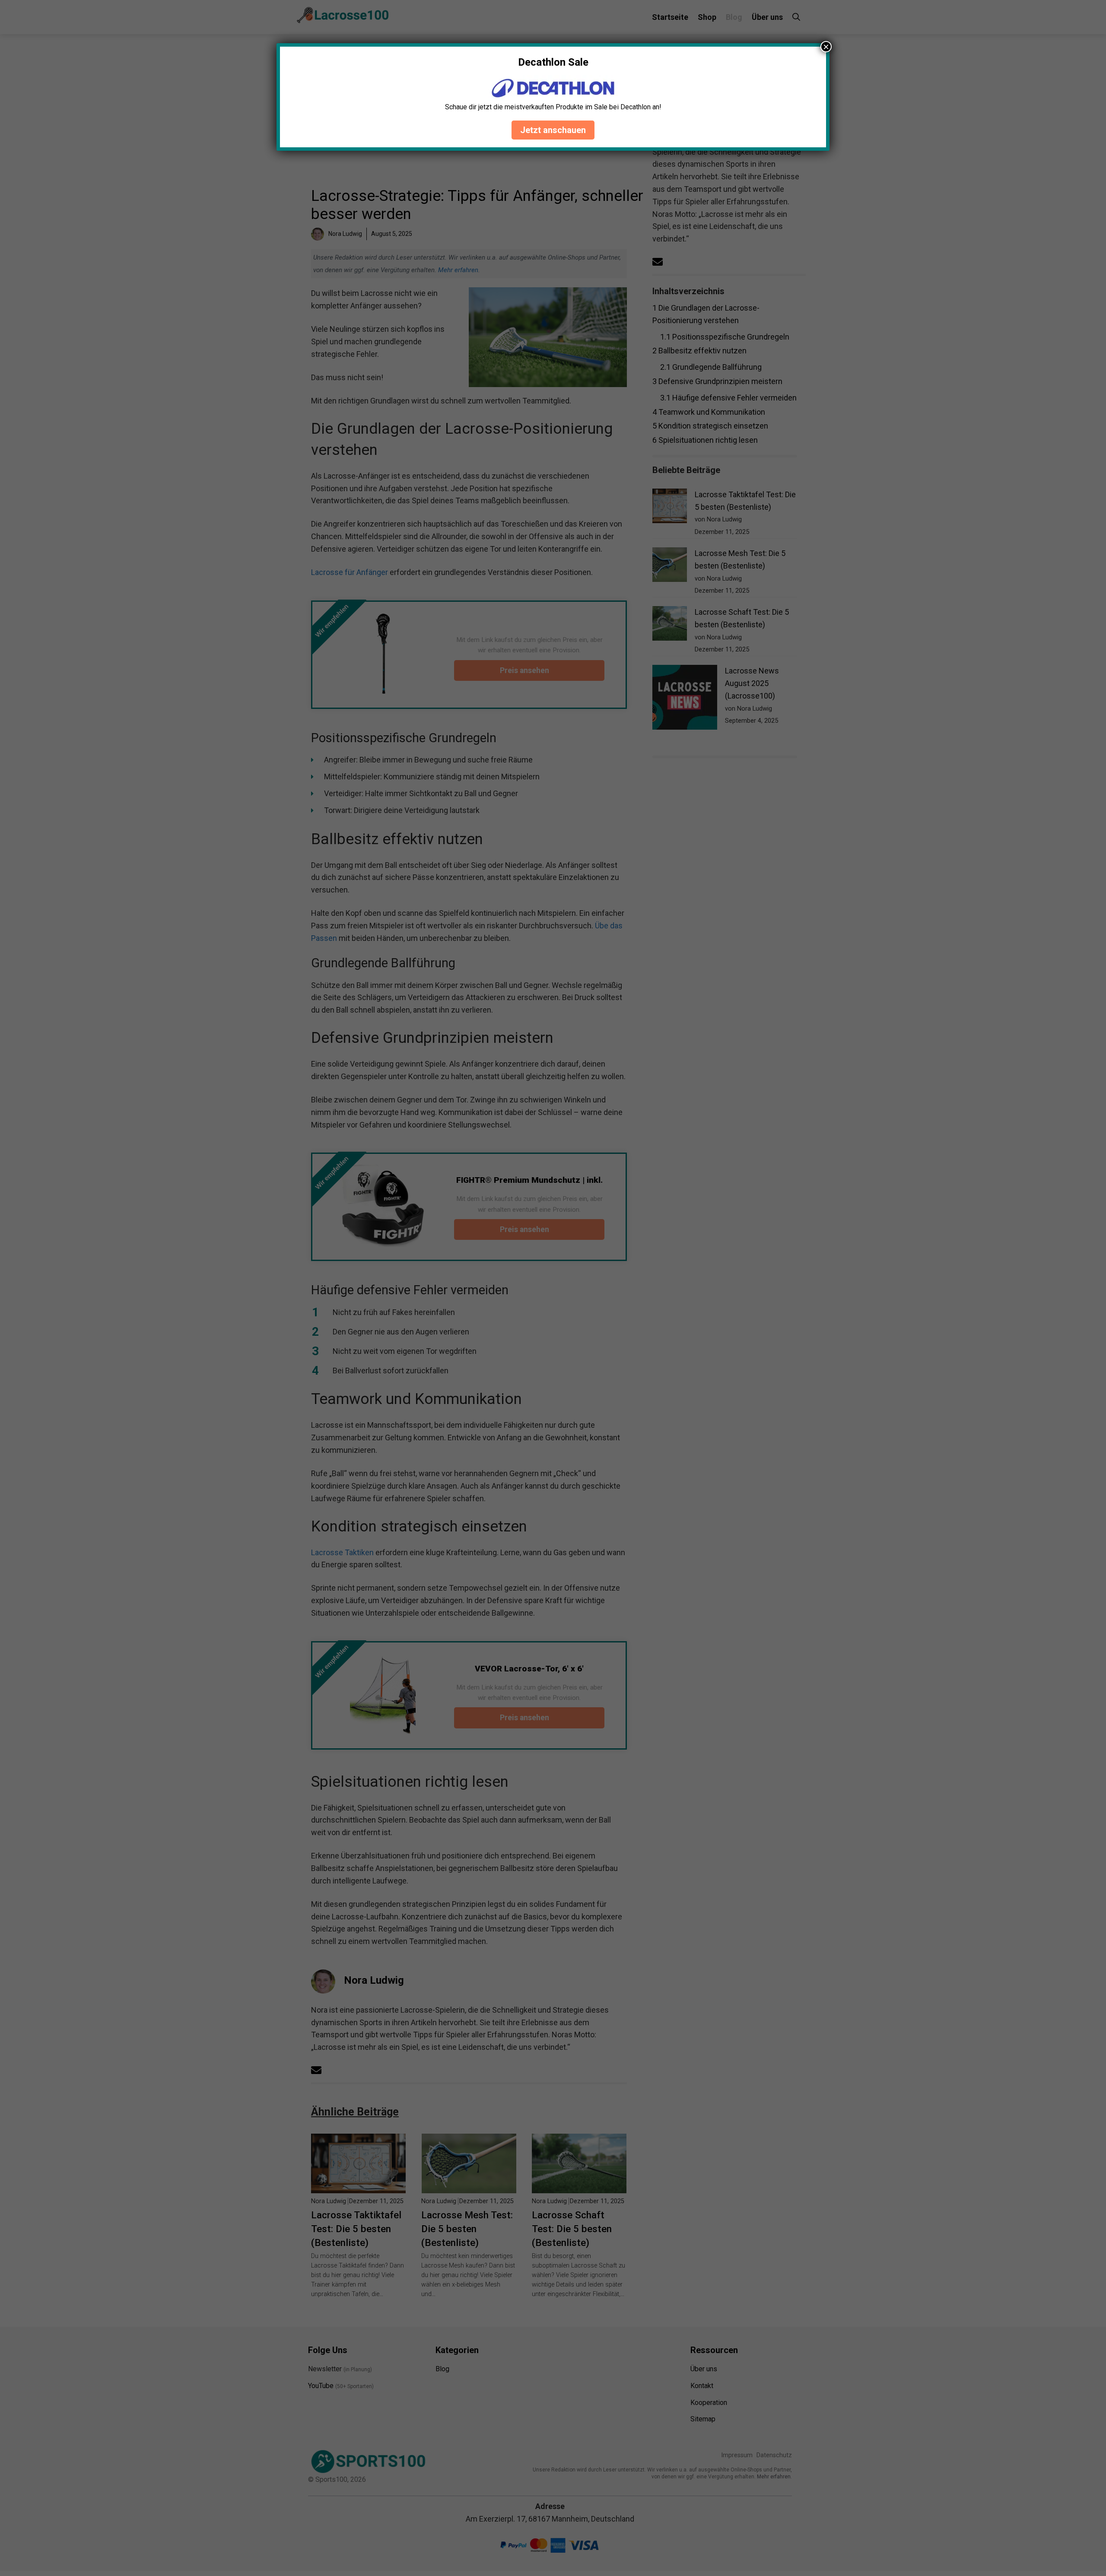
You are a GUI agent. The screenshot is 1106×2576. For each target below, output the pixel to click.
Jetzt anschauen (553, 130)
